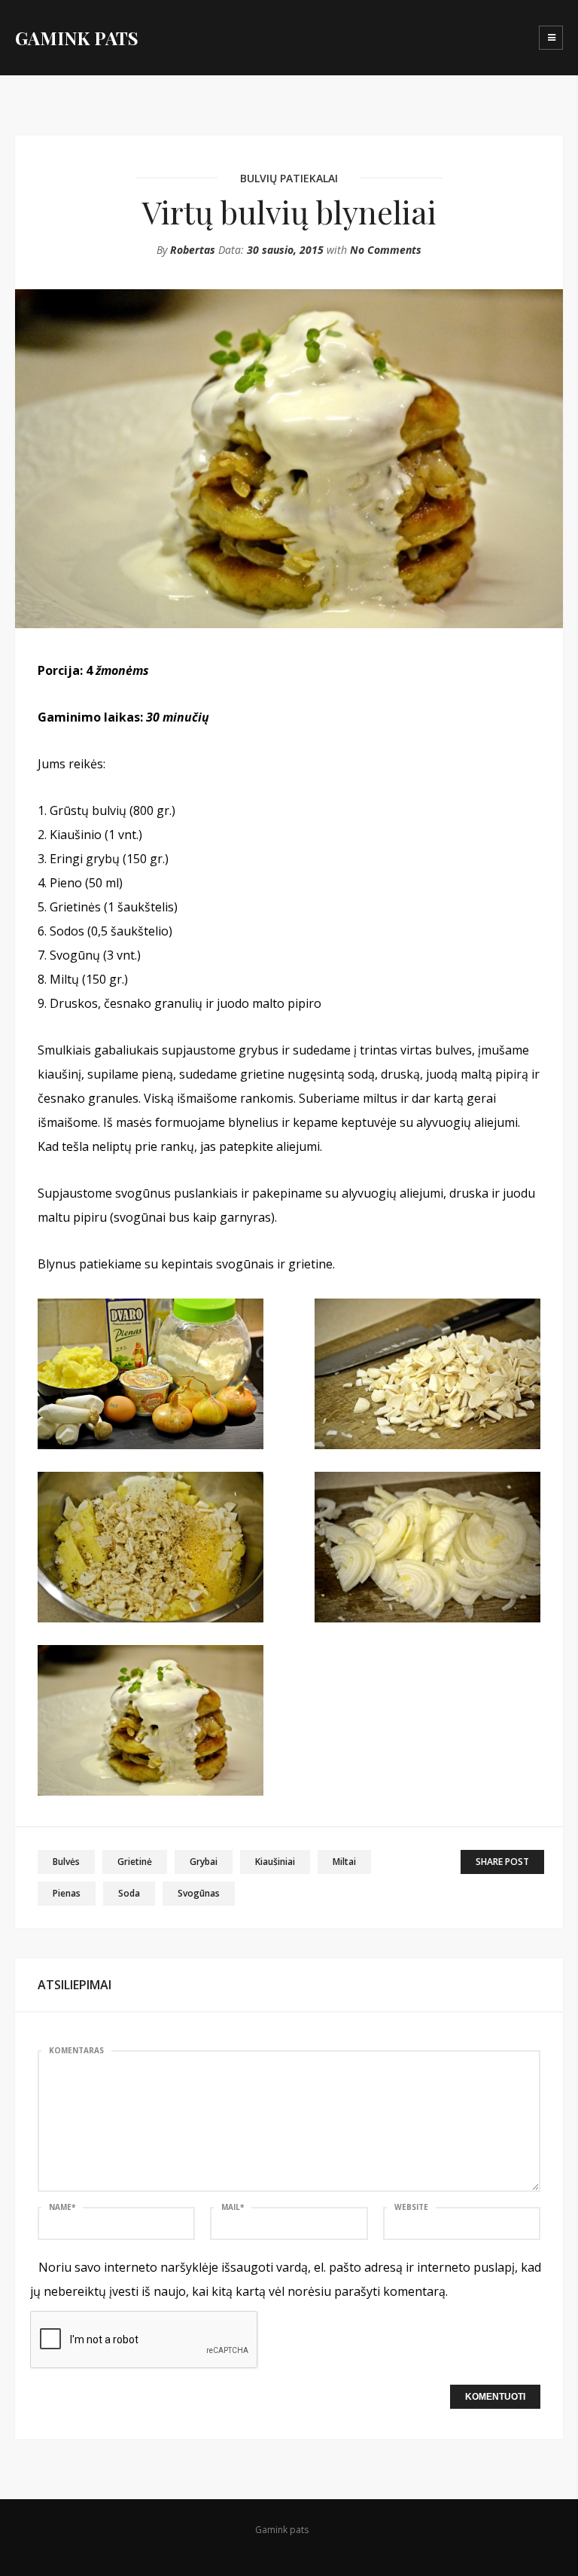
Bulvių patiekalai (289, 178)
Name (62, 2207)
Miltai (344, 1862)
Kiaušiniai (275, 1862)
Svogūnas (199, 1893)
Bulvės (66, 1862)
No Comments (386, 250)
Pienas (67, 1893)
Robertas (193, 250)
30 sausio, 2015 (285, 250)
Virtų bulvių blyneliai (289, 212)
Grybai (204, 1862)
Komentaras (76, 2050)
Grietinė (135, 1862)
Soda (129, 1893)
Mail (233, 2207)
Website (411, 2207)
